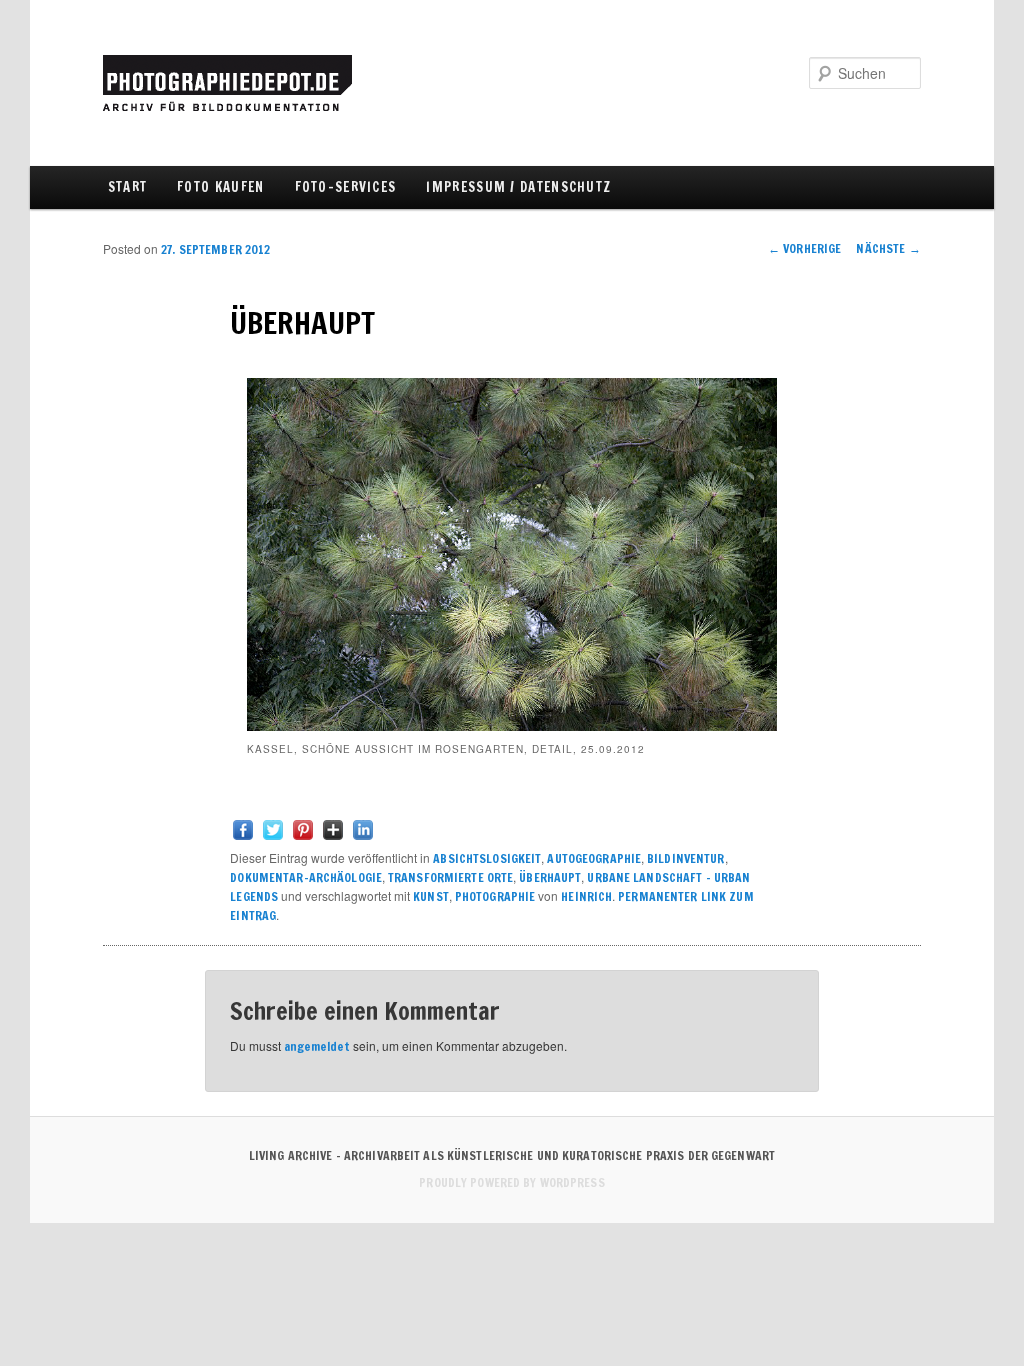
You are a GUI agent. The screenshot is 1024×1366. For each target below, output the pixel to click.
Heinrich (586, 896)
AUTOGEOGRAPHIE (594, 858)
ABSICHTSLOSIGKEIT (487, 858)
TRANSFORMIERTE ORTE (450, 877)
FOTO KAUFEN (220, 187)
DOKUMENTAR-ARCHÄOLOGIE (306, 877)
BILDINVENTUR (685, 858)
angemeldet (317, 1046)
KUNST (431, 896)
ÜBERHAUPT (550, 877)
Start (128, 187)
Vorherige (805, 248)
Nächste (888, 248)
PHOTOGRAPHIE (495, 896)
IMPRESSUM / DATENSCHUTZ (518, 187)
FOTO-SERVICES (346, 187)
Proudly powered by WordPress (511, 1182)
